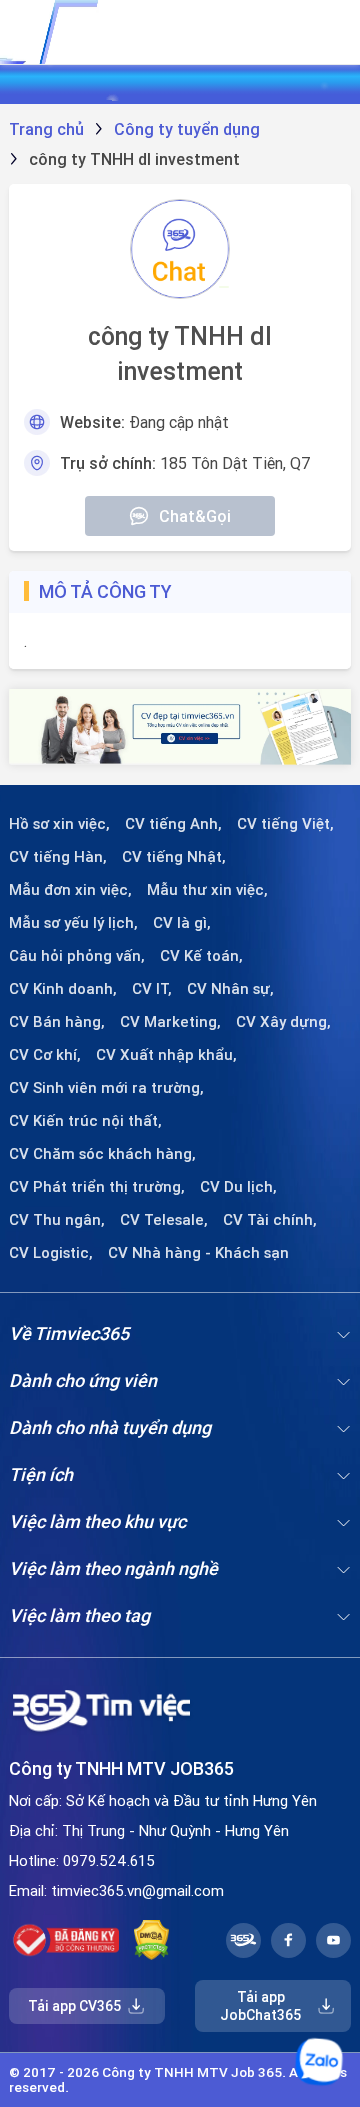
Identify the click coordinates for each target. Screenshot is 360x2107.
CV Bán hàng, (57, 1022)
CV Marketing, (170, 1022)
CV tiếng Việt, (285, 824)
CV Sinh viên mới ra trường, (106, 1088)
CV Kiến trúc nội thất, (85, 1121)
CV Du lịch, (238, 1187)
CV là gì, (182, 923)
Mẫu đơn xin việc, (70, 890)
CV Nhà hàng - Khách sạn (198, 1253)
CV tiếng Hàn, (58, 857)
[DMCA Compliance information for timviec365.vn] (151, 1940)
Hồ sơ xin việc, (59, 824)
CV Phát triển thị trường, (97, 1187)
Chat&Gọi (195, 516)
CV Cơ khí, (45, 1055)
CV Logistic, (51, 1253)
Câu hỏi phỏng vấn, (77, 956)
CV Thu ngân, (57, 1220)
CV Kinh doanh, (63, 989)
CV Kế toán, (201, 956)
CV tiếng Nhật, (174, 857)
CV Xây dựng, (283, 1022)
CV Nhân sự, (230, 989)
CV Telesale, (164, 1220)
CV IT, (152, 989)
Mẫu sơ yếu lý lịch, (73, 923)
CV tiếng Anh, (173, 824)
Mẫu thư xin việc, (207, 890)
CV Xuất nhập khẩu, (166, 1055)
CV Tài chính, (270, 1220)
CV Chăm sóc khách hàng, (102, 1154)
